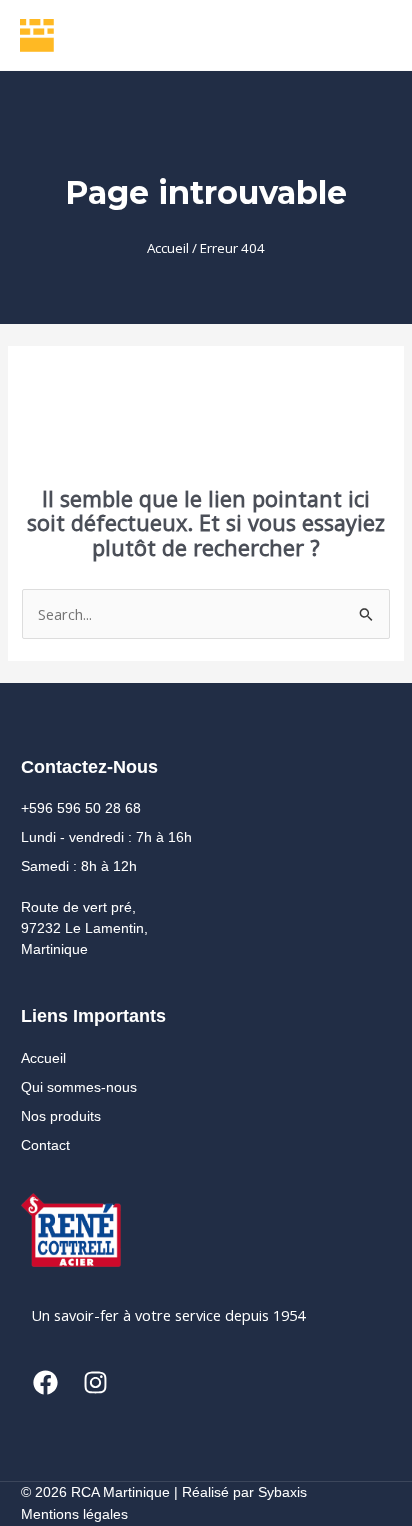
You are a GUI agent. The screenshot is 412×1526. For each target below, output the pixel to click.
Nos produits (61, 1116)
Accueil (168, 248)
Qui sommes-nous (79, 1087)
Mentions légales (74, 1514)
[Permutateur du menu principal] (367, 35)
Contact (45, 1145)
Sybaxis (282, 1492)
